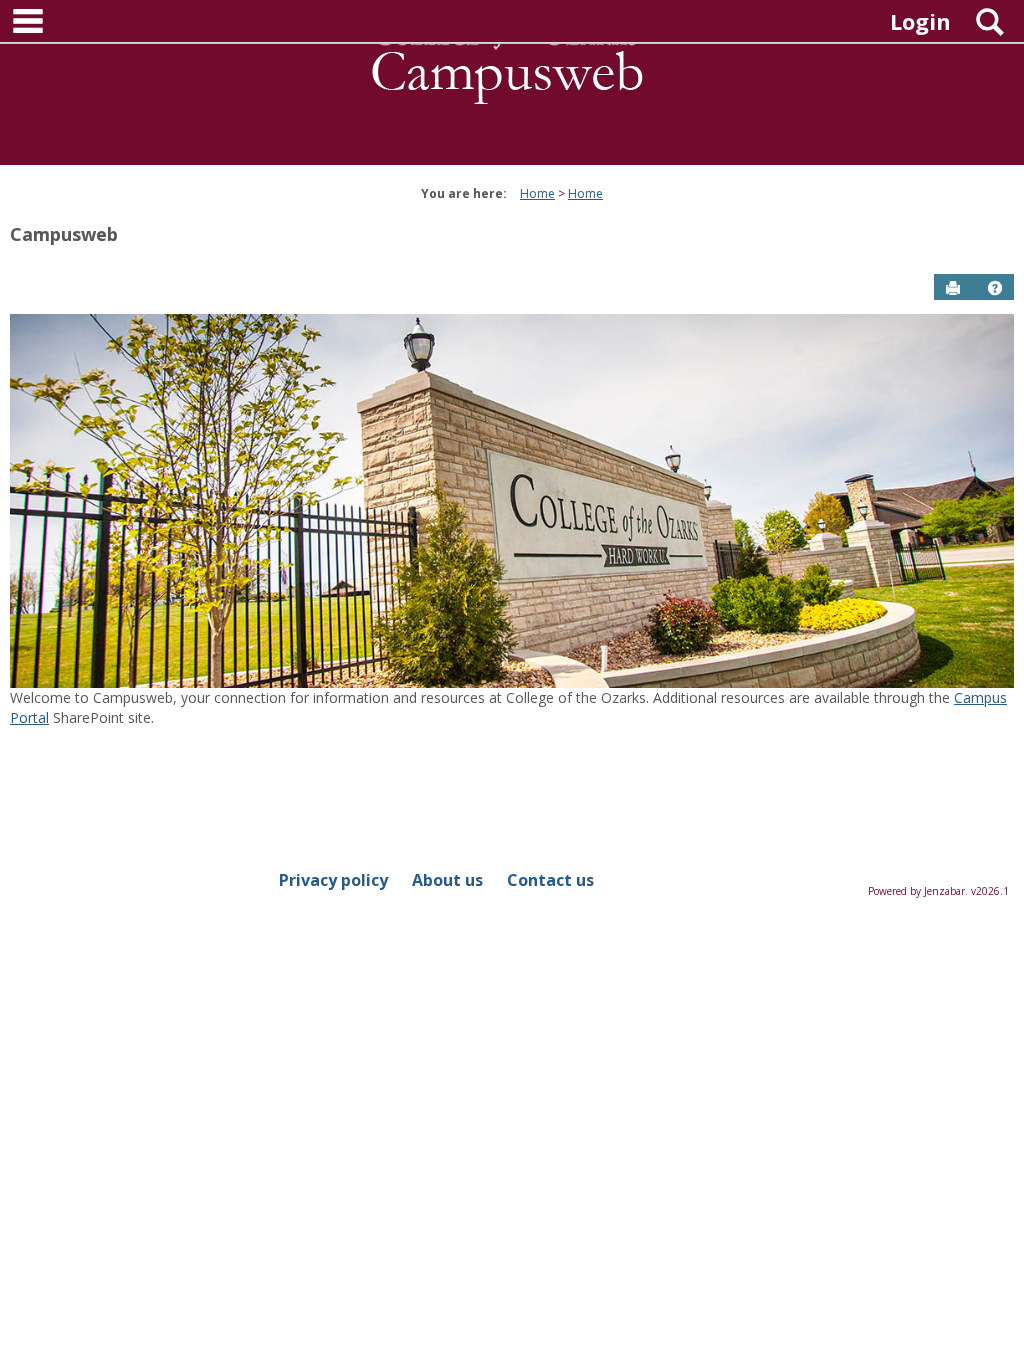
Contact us (550, 880)
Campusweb (64, 234)
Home (537, 193)
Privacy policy (333, 880)
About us (447, 880)
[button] (995, 288)
